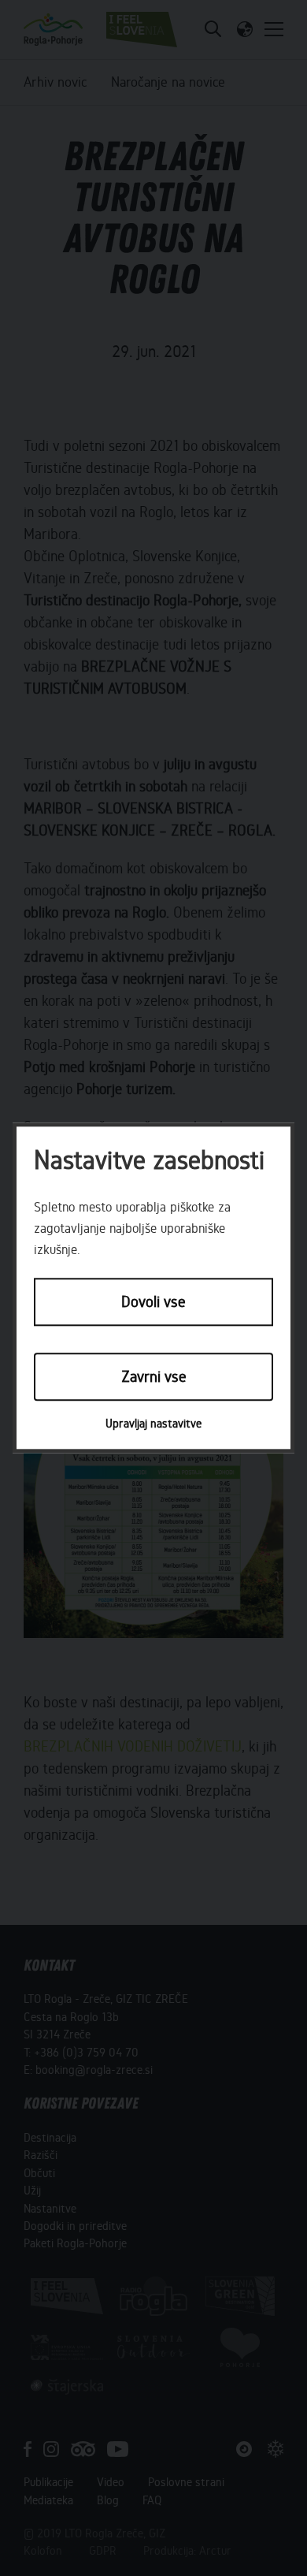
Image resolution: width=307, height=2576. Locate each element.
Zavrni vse (154, 1377)
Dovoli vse (153, 1303)
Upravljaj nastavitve (153, 1424)
